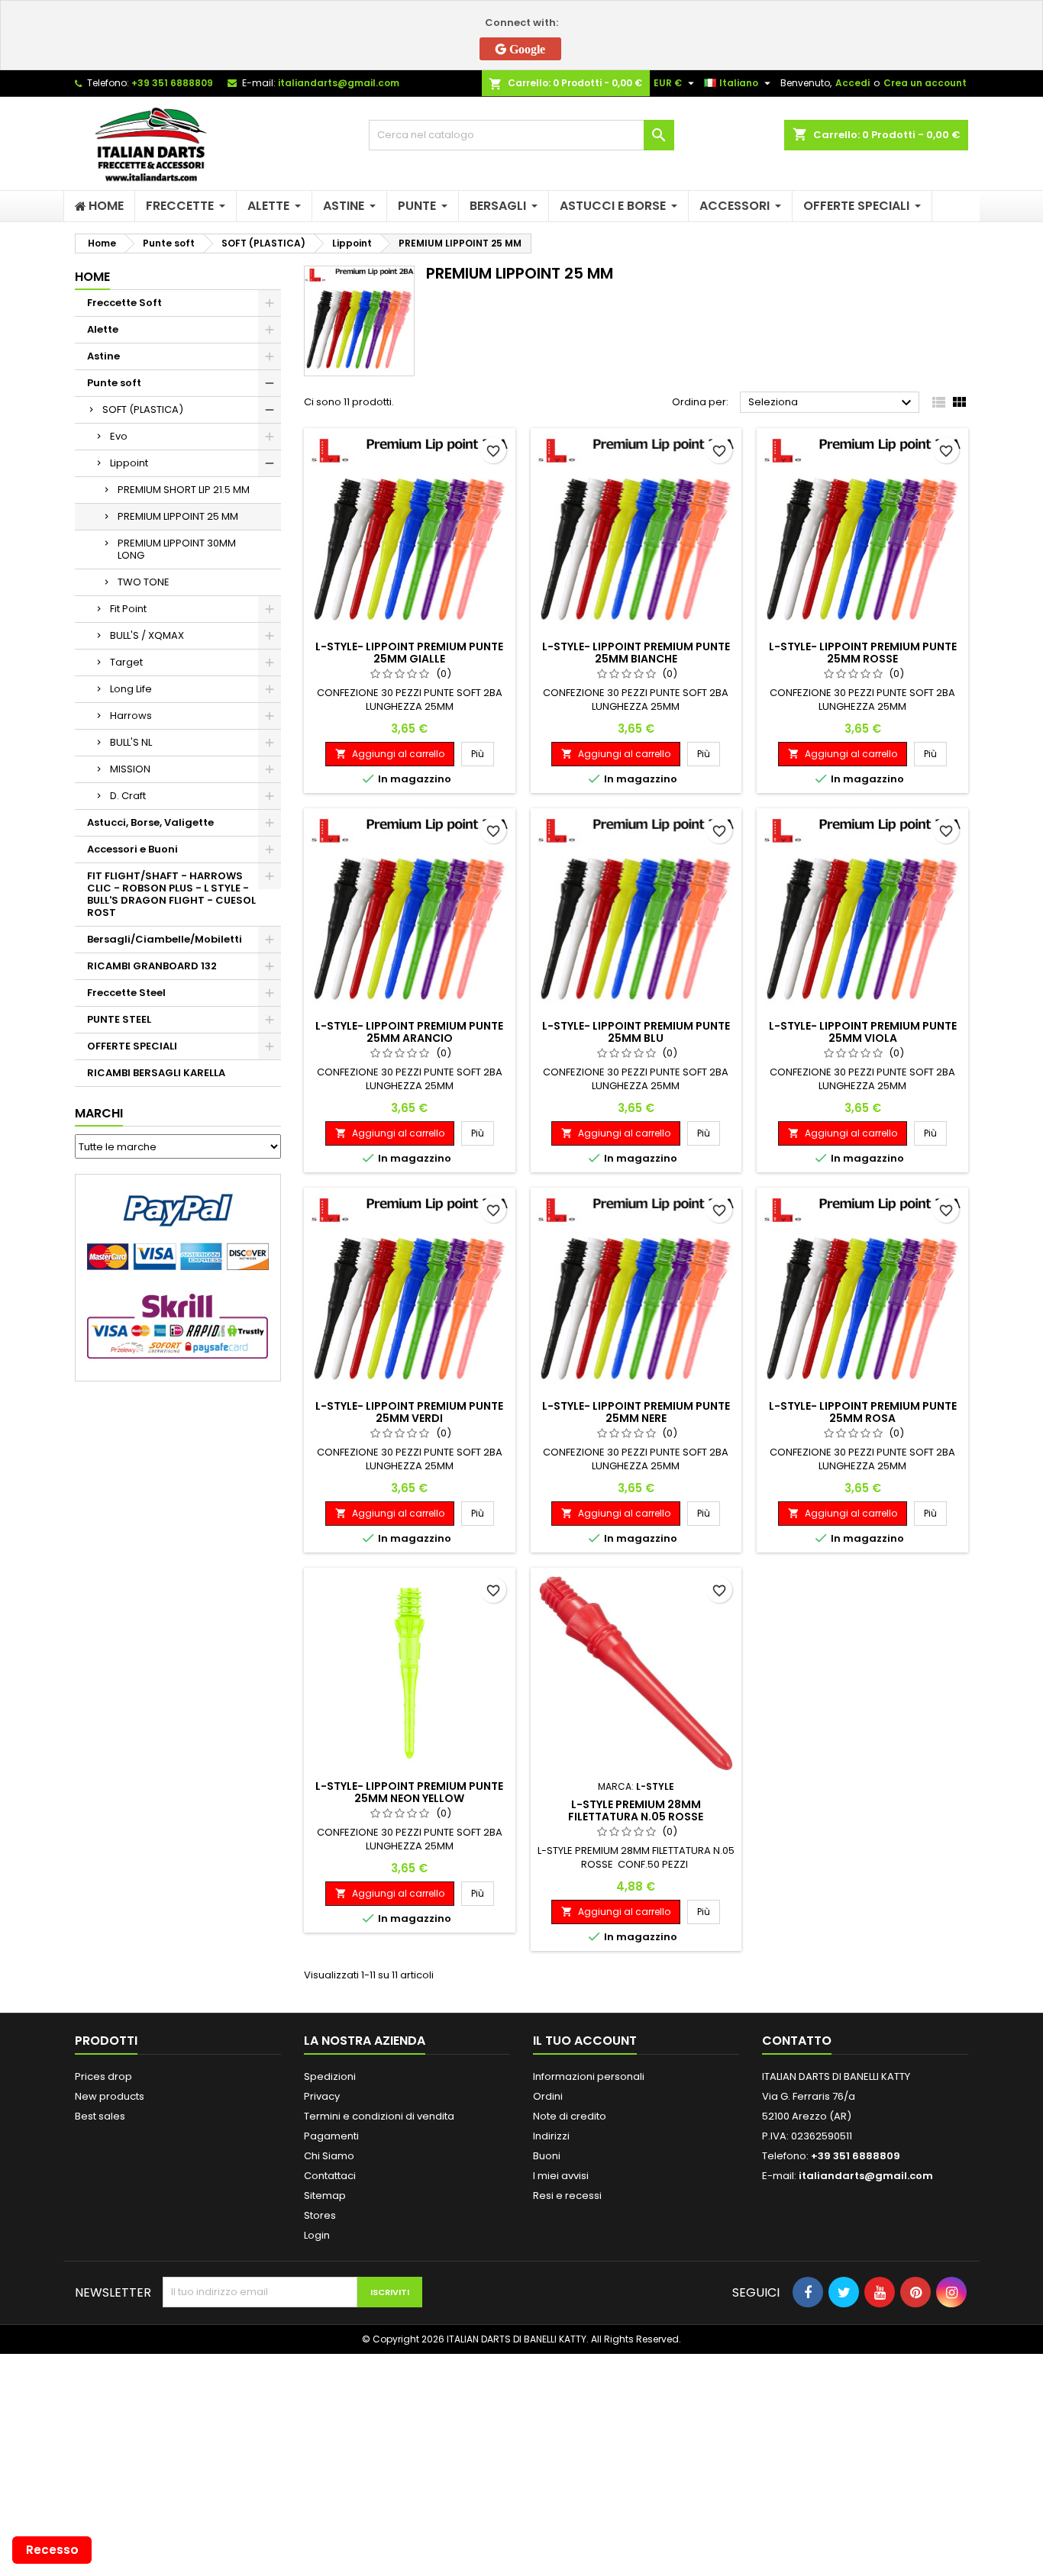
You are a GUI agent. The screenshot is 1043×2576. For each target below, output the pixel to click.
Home (92, 277)
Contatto (797, 2041)
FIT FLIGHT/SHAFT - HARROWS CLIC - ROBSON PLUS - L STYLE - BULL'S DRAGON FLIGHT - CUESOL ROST (171, 894)
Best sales (100, 2116)
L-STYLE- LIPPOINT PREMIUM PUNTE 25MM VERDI (409, 1412)
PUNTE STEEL (119, 1019)
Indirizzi (551, 2136)
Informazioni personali (589, 2076)
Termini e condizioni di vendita (379, 2116)
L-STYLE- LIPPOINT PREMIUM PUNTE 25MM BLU (636, 1032)
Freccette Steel (126, 993)
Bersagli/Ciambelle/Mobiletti (165, 939)
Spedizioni (330, 2076)
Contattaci (330, 2176)
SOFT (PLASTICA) (143, 409)
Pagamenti (331, 2136)
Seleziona (832, 403)
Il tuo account (585, 2041)
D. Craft (128, 796)
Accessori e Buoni (132, 849)
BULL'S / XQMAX (147, 635)
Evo (119, 436)
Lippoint (129, 463)
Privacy (322, 2096)
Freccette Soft (124, 303)
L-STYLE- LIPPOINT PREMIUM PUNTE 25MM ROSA (863, 1412)
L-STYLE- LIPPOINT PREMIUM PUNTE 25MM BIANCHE (636, 653)
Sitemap (325, 2196)
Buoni (547, 2156)
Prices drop (103, 2076)
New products (110, 2096)
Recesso (52, 2550)
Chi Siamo (329, 2156)
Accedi (852, 83)
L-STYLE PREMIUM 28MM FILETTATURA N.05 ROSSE (636, 1810)
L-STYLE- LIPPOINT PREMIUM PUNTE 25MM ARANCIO (409, 1032)
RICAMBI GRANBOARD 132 (152, 966)
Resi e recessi (567, 2196)
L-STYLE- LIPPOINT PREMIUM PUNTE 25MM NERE (636, 1412)
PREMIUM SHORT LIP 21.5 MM (184, 490)
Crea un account (925, 83)
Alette (103, 329)
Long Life (131, 689)
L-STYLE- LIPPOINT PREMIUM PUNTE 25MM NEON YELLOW (409, 1792)
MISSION (130, 769)
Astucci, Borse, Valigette (150, 822)
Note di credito (570, 2116)
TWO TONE (144, 582)
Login (317, 2235)
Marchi (99, 1113)
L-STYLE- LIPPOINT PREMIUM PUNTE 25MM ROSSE (863, 653)
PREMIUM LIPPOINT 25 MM (178, 516)
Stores (320, 2215)
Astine (103, 356)
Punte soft (114, 383)
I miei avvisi (561, 2176)
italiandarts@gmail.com (339, 83)
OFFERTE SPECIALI (132, 1046)
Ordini (548, 2096)
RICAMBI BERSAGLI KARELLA (156, 1073)
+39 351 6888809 (172, 83)
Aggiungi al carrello (390, 754)
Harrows (131, 716)
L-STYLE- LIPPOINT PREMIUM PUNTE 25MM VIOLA (863, 1032)
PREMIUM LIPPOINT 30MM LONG (177, 549)
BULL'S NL (131, 742)
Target (126, 662)
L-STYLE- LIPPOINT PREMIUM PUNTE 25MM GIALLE (409, 653)
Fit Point (128, 609)
